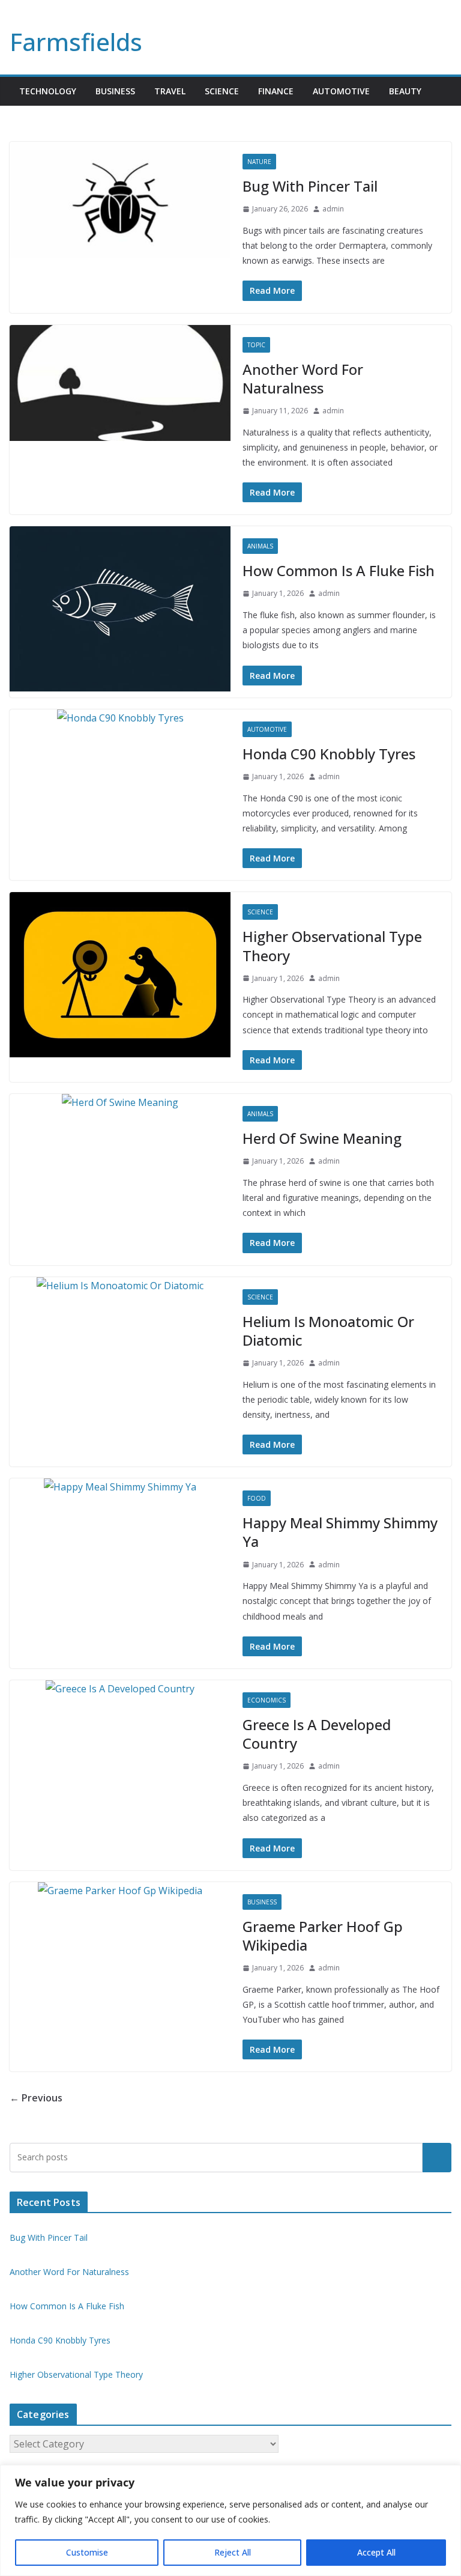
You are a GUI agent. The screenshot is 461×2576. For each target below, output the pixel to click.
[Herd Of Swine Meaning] (120, 1103)
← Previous (36, 2098)
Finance (276, 91)
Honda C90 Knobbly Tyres (329, 754)
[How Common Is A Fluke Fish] (120, 609)
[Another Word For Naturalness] (120, 383)
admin (333, 209)
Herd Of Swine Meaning (322, 1138)
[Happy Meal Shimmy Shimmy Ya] (120, 1487)
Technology (48, 91)
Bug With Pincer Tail (310, 186)
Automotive (341, 91)
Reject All (233, 2552)
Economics (267, 1700)
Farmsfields (76, 42)
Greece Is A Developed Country (317, 1734)
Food (257, 1498)
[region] (230, 2520)
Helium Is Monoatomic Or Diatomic (328, 1331)
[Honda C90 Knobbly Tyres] (120, 718)
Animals (260, 546)
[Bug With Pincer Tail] (120, 200)
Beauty (405, 91)
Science (222, 91)
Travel (170, 91)
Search (437, 2157)
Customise (87, 2552)
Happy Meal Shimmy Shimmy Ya (340, 1532)
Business (115, 91)
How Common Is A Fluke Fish (339, 570)
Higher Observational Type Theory (332, 946)
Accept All (376, 2552)
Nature (259, 162)
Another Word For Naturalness (303, 378)
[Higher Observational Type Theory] (120, 975)
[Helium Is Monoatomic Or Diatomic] (120, 1286)
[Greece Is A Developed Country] (120, 1689)
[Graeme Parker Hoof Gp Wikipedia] (120, 1891)
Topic (256, 345)
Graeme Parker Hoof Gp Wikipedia (323, 1936)
